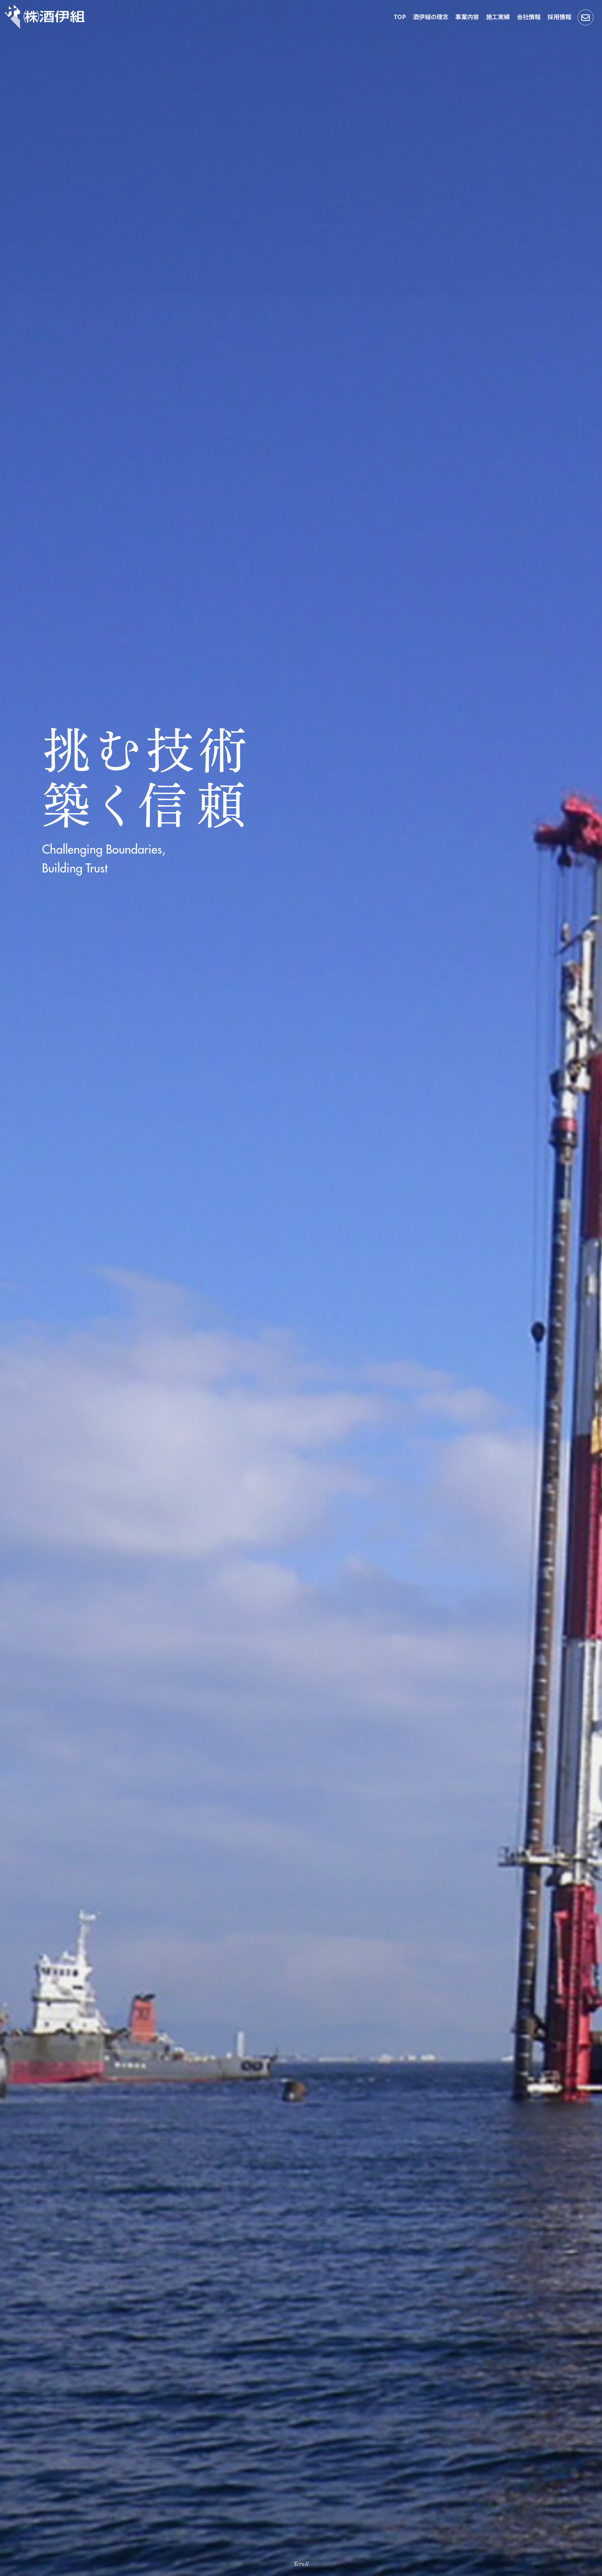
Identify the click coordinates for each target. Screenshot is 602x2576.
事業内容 (467, 16)
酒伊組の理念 (431, 16)
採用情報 (559, 16)
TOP (400, 16)
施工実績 (498, 16)
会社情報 (529, 16)
